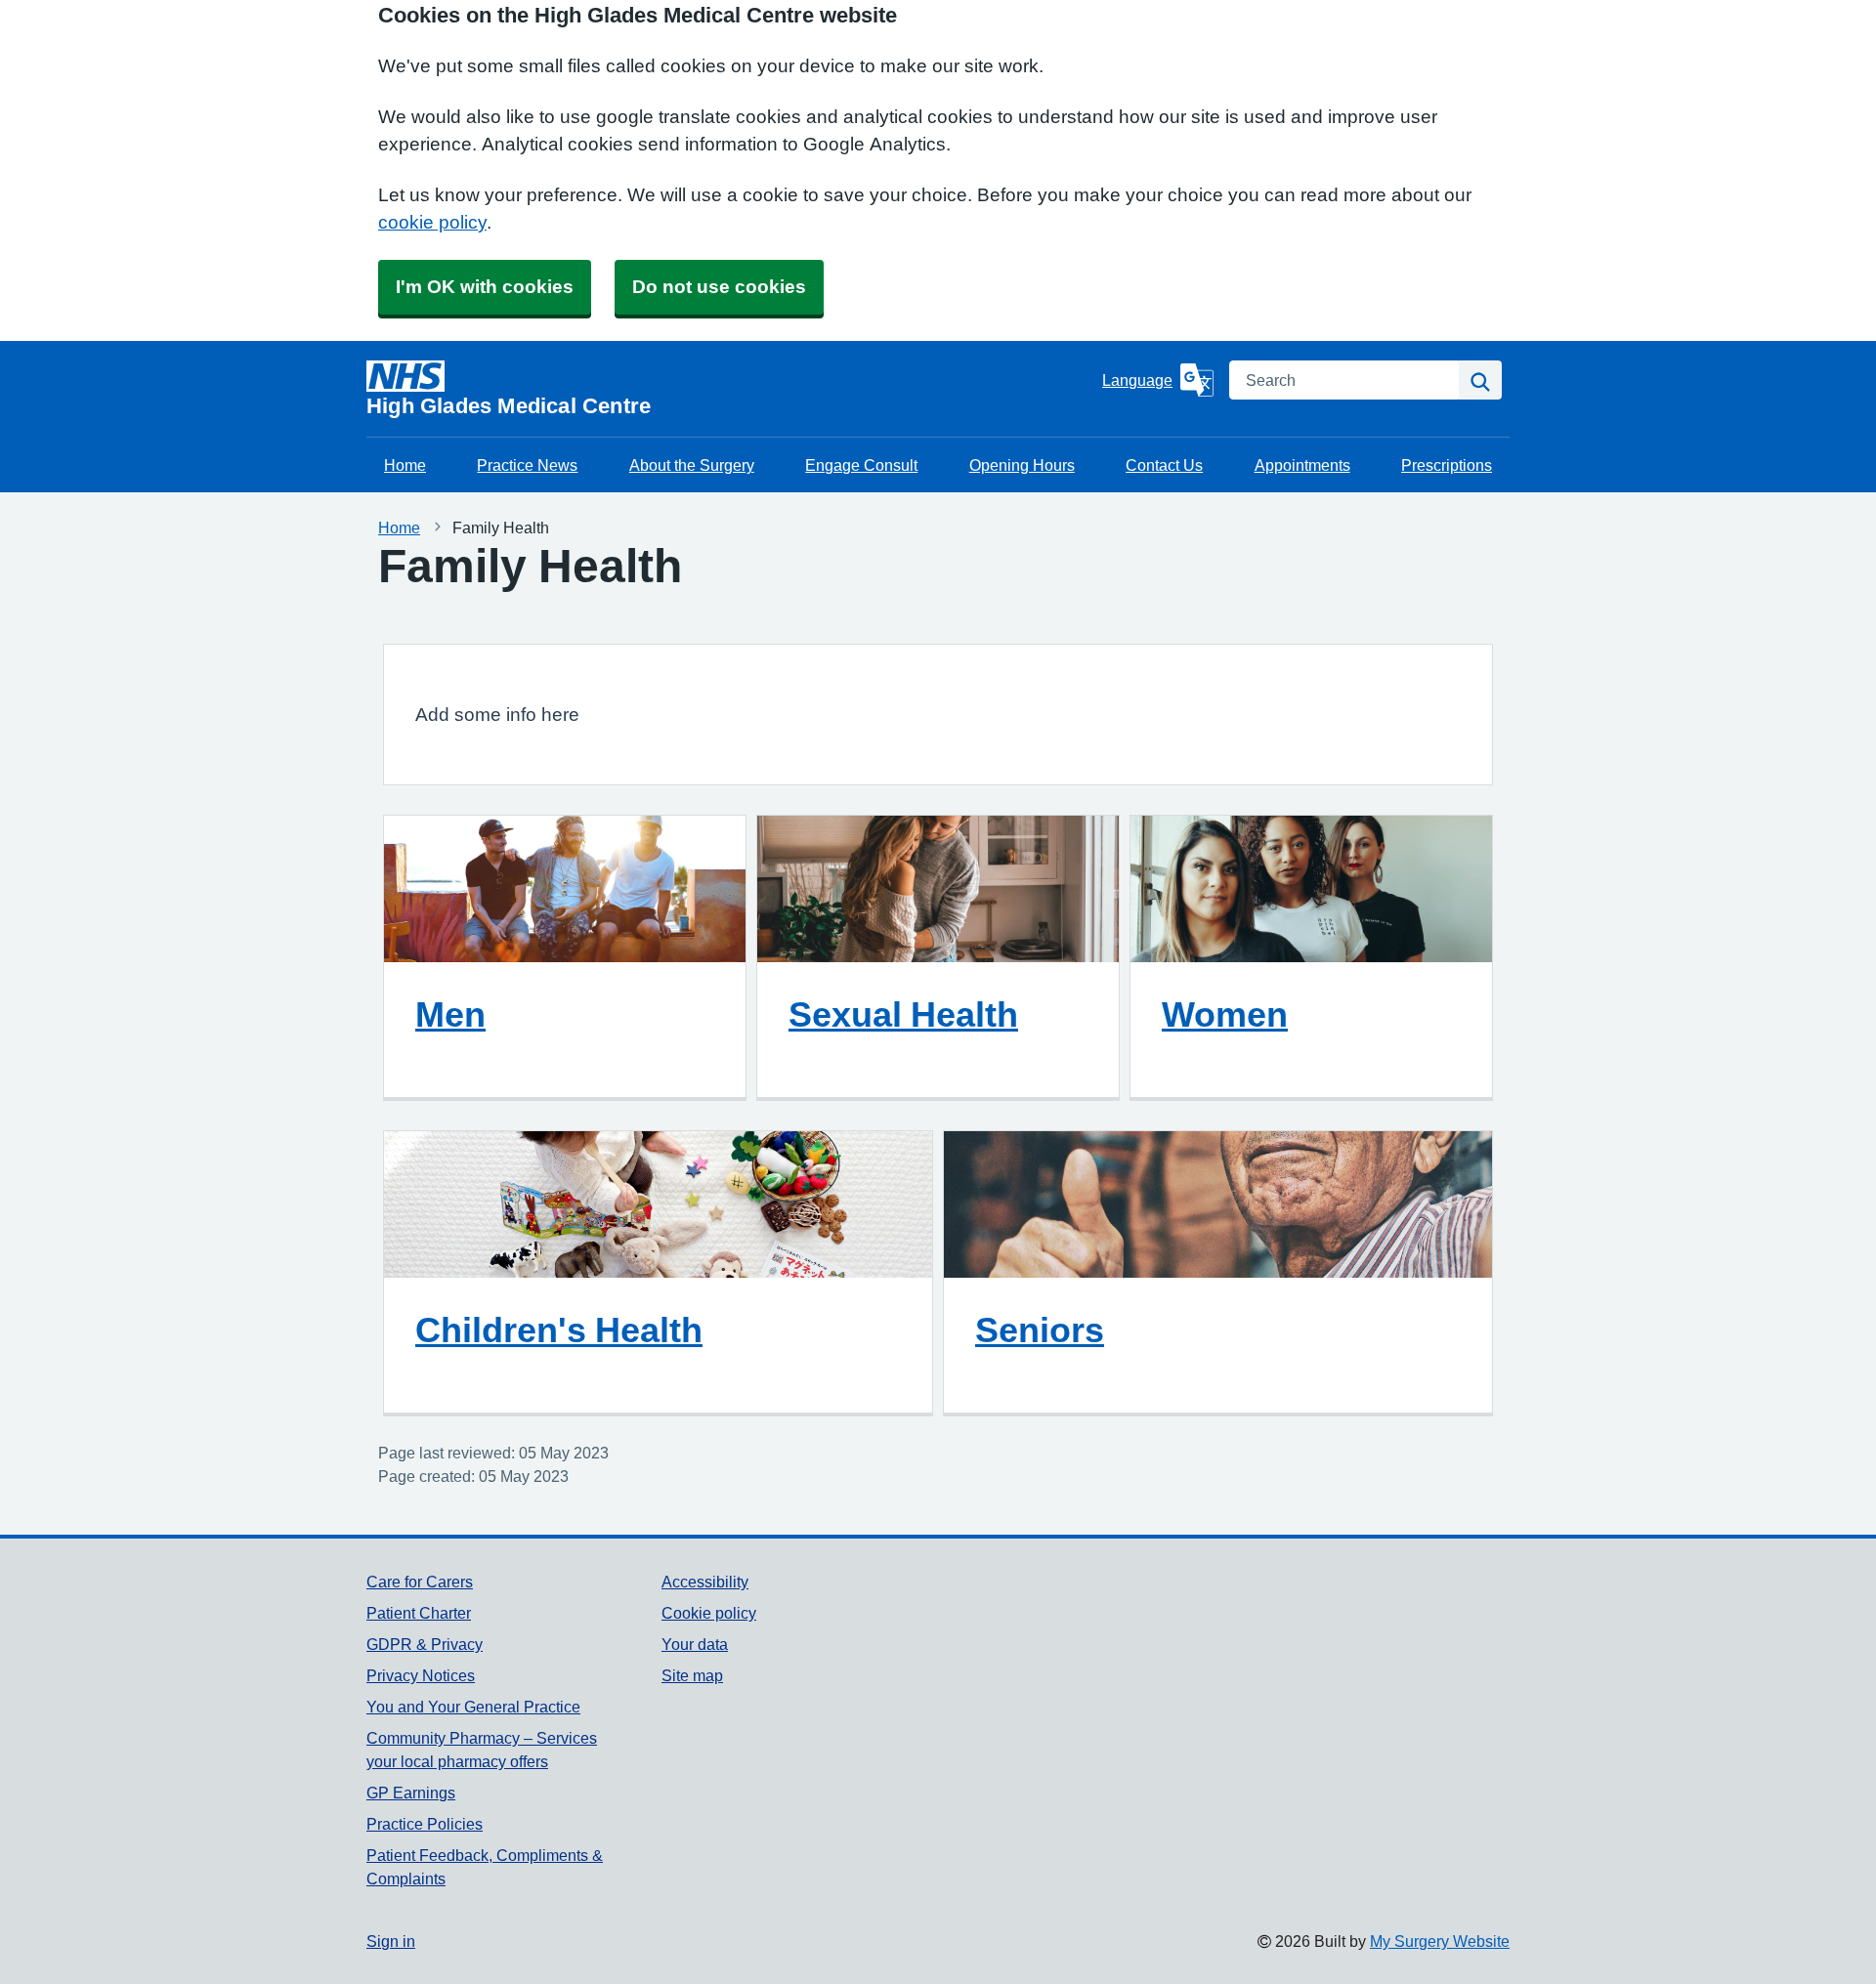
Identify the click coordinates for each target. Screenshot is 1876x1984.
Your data (695, 1644)
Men (450, 1014)
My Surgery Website (1440, 1941)
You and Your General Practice (473, 1707)
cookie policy (432, 222)
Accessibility (705, 1582)
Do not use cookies (719, 287)
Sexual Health (903, 1014)
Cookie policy (709, 1613)
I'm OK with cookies (485, 287)
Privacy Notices (421, 1675)
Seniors (1040, 1330)
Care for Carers (420, 1582)
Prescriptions (1447, 465)
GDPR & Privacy (425, 1644)
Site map (692, 1675)
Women (1225, 1014)
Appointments (1302, 465)
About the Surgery (692, 465)
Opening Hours (1022, 465)
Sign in (391, 1941)
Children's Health (559, 1330)
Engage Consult (861, 465)
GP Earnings (411, 1793)
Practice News (527, 465)
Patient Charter (419, 1613)
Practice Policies (425, 1824)
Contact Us (1164, 465)
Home (405, 465)
